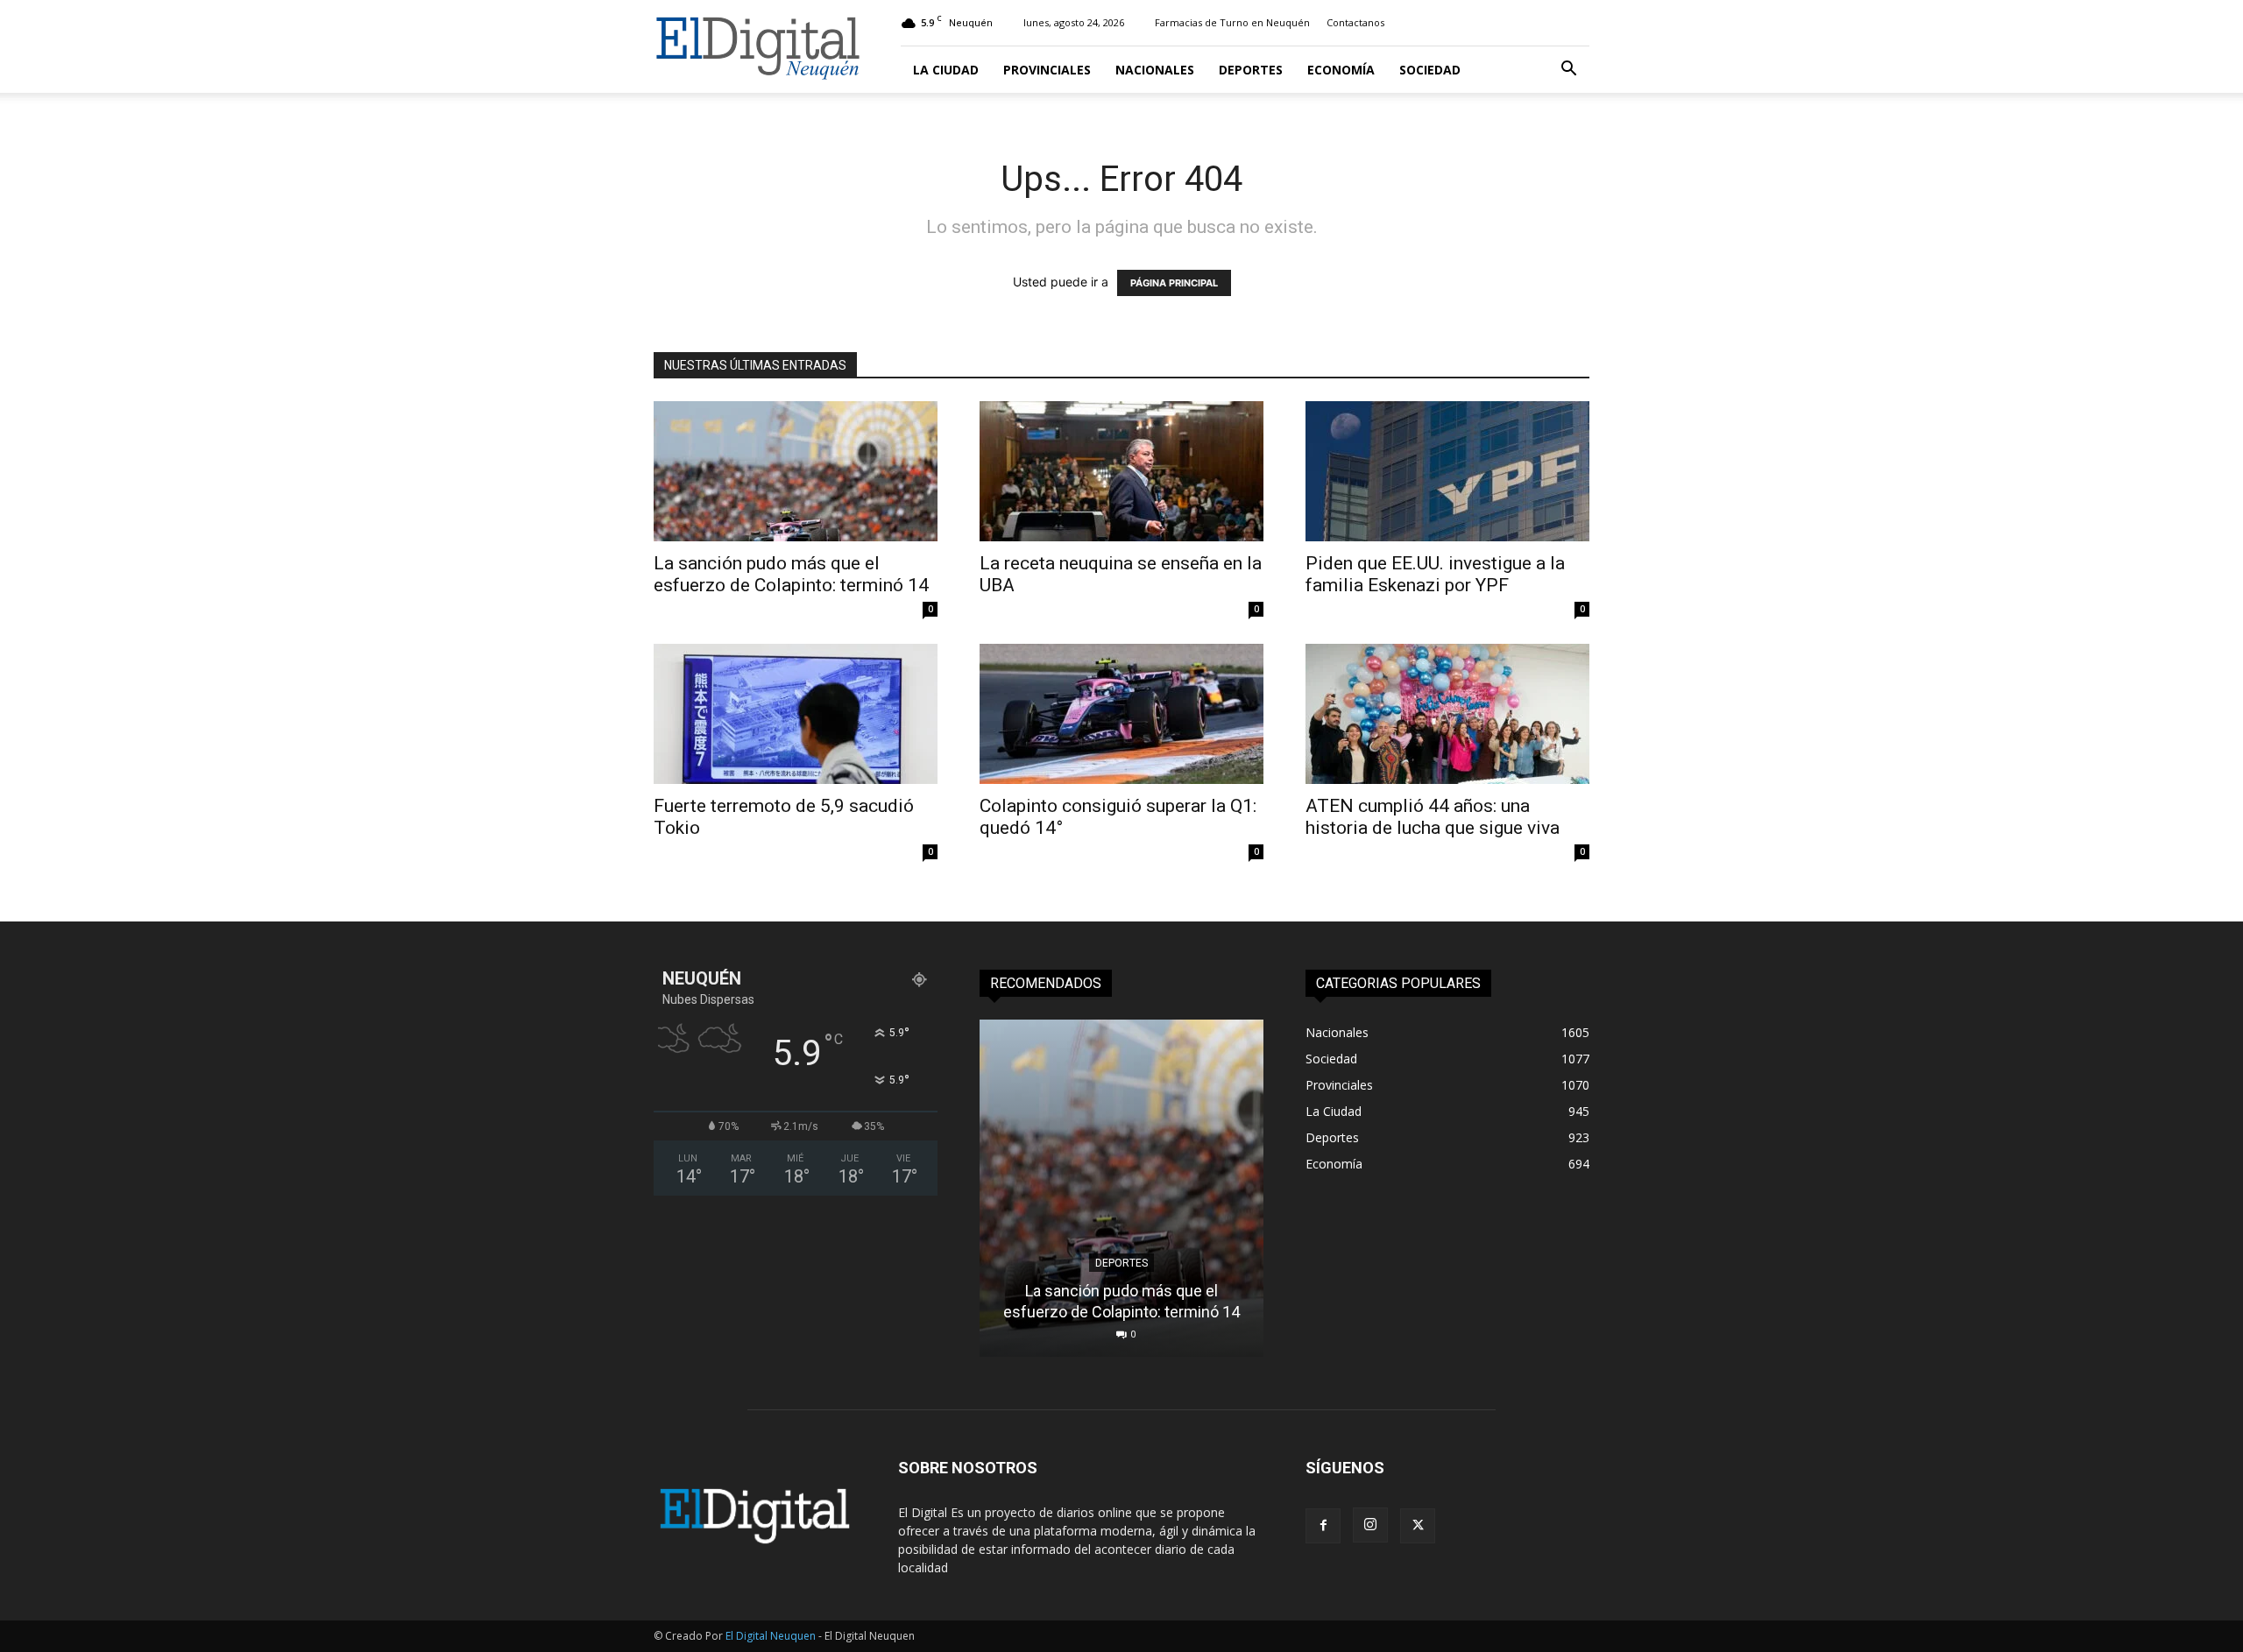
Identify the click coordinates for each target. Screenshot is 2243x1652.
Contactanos (1355, 22)
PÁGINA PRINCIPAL (1174, 283)
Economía (1341, 70)
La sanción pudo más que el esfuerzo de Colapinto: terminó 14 (791, 574)
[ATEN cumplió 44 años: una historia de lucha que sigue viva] (1447, 714)
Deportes (1251, 70)
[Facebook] (1323, 1526)
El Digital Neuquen (771, 1636)
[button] (1568, 71)
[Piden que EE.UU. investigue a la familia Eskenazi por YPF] (1447, 471)
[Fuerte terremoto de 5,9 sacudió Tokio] (796, 714)
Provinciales (1047, 70)
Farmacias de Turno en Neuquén (1232, 22)
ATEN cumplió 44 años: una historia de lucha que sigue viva (1433, 817)
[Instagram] (1370, 1525)
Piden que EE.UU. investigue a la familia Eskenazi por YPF (1435, 574)
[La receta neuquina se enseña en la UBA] (1121, 471)
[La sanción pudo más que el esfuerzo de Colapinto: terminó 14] (796, 471)
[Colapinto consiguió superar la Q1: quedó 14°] (1121, 714)
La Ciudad (946, 70)
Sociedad (1430, 70)
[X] (1418, 1526)
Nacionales (1155, 70)
